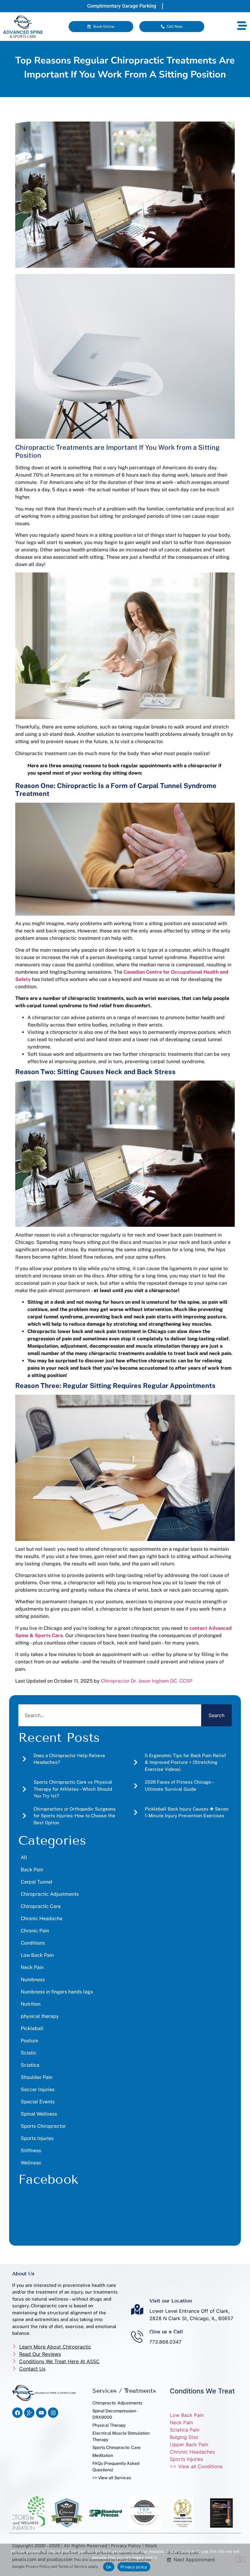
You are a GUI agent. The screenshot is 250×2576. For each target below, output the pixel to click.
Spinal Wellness (39, 2114)
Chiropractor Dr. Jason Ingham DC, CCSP (147, 1681)
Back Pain (32, 1870)
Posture (29, 2041)
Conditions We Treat (202, 2391)
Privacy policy (134, 2567)
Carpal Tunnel (37, 1882)
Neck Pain (32, 1967)
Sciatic (29, 2053)
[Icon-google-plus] (29, 2413)
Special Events (38, 2102)
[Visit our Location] (137, 2309)
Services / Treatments (124, 2391)
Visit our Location (171, 2301)
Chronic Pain (35, 1931)
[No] (240, 2560)
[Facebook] (17, 2413)
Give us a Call (166, 2332)
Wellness (31, 2163)
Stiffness (31, 2151)
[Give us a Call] (137, 2337)
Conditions (33, 1943)
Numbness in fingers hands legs (57, 1992)
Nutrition (31, 2004)
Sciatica (30, 2065)
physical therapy (40, 2016)
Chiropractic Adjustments (50, 1894)
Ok (109, 2567)
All (24, 1857)
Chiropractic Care (41, 1906)
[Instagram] (53, 2413)
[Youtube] (41, 2413)
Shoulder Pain (37, 2077)
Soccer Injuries (38, 2089)
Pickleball (32, 2028)
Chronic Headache (42, 1918)
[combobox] (110, 1715)
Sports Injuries (37, 2138)
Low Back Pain (37, 1955)
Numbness (33, 1980)
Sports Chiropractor (43, 2126)
